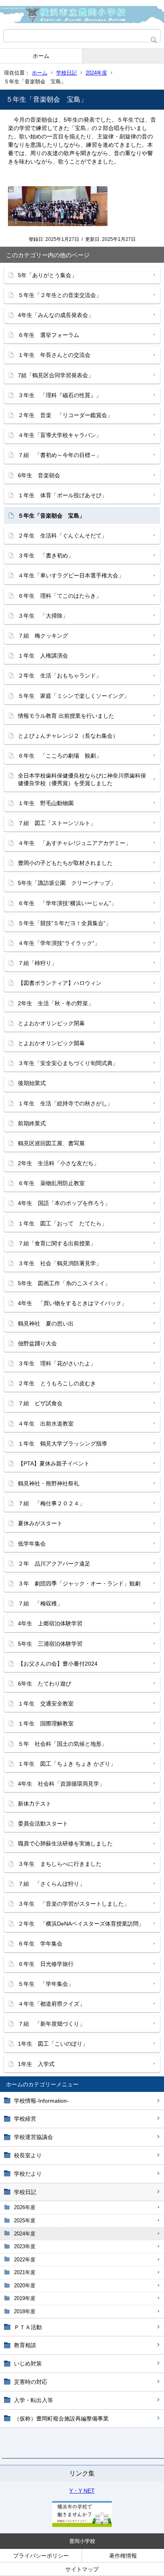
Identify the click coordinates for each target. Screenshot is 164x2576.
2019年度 (25, 2298)
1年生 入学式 (36, 2064)
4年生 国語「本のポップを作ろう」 (64, 1203)
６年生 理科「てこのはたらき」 (60, 596)
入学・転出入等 (33, 2400)
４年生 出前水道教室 (49, 1424)
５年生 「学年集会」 (46, 1984)
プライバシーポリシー (41, 2556)
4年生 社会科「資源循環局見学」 (61, 1784)
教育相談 (25, 2345)
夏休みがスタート (40, 1523)
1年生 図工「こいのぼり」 (53, 2044)
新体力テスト (35, 1804)
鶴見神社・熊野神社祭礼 (49, 1483)
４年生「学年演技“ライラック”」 (59, 943)
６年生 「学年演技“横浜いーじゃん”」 (67, 903)
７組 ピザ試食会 (40, 1403)
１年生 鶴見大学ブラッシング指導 (62, 1444)
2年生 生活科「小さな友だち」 (59, 1163)
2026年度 (25, 2207)
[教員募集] (82, 2525)
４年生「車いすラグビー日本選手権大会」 (71, 575)
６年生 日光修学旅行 (46, 1964)
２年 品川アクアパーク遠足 (54, 1564)
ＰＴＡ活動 (28, 2327)
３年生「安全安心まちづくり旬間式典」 (68, 1063)
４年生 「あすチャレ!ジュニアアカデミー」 (74, 843)
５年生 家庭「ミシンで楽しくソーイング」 (74, 696)
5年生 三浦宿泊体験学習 (50, 1644)
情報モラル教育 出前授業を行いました (66, 716)
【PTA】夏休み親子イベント (54, 1463)
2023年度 (25, 2246)
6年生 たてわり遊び (45, 1684)
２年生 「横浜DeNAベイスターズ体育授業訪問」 (81, 1924)
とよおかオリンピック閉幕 (51, 1023)
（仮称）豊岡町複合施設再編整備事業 (61, 2418)
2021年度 (25, 2272)
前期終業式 (32, 1123)
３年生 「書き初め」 (46, 555)
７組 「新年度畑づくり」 (51, 2024)
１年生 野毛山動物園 (46, 803)
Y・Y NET (82, 2491)
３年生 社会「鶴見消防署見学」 (60, 1263)
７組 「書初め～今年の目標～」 (60, 455)
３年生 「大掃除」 (43, 616)
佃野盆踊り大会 (37, 1343)
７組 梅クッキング (43, 636)
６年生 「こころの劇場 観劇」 (60, 756)
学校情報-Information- (41, 2101)
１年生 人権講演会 (43, 656)
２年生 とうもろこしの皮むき (57, 1383)
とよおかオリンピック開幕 (51, 1043)
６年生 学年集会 (40, 1944)
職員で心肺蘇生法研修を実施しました (65, 1843)
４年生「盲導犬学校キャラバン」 (60, 435)
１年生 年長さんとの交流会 (54, 355)
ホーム (41, 56)
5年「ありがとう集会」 (47, 275)
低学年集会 (32, 1544)
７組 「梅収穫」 (40, 1603)
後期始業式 (32, 1083)
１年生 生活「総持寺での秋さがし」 (65, 1103)
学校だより (28, 2174)
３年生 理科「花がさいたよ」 (57, 1363)
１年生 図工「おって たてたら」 (62, 1223)
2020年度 (25, 2286)
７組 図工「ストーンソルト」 (57, 823)
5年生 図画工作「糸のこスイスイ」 (64, 1283)
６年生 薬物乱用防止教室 (51, 1183)
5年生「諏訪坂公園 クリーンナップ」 (67, 883)
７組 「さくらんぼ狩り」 (51, 1884)
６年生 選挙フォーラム (49, 335)
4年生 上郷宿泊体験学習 (50, 1623)
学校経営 (25, 2119)
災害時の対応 (31, 2382)
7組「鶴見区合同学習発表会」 (56, 375)
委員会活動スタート (43, 1824)
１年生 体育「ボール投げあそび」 (62, 495)
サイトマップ (82, 2569)
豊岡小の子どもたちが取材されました (65, 863)
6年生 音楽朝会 (39, 475)
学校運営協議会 (33, 2137)
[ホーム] (82, 15)
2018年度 (25, 2311)
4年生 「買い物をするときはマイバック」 (72, 1303)
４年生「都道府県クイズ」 (51, 2004)
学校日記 (66, 73)
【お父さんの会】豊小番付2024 (58, 1664)
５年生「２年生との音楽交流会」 (60, 295)
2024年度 (96, 73)
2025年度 (25, 2221)
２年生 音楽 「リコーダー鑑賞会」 (65, 415)
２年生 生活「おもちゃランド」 (60, 676)
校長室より (28, 2155)
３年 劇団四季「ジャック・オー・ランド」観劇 (79, 1583)
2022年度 (25, 2260)
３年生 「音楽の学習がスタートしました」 (74, 1904)
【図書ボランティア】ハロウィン (60, 983)
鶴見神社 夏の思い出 (46, 1323)
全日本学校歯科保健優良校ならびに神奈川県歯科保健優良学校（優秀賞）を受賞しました (82, 779)
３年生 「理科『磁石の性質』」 (60, 395)
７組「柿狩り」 (37, 963)
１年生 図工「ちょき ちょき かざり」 (67, 1764)
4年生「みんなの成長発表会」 (56, 315)
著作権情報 (123, 2556)
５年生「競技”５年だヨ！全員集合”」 (64, 923)
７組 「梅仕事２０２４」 (51, 1503)
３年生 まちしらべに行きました (60, 1864)
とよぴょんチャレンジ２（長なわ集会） (68, 736)
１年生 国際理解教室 (46, 1723)
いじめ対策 (28, 2363)
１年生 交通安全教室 (46, 1704)
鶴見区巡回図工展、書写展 (51, 1143)
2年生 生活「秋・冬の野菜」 (56, 1003)
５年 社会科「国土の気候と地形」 (62, 1744)
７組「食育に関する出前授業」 (57, 1243)
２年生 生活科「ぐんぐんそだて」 (62, 536)
